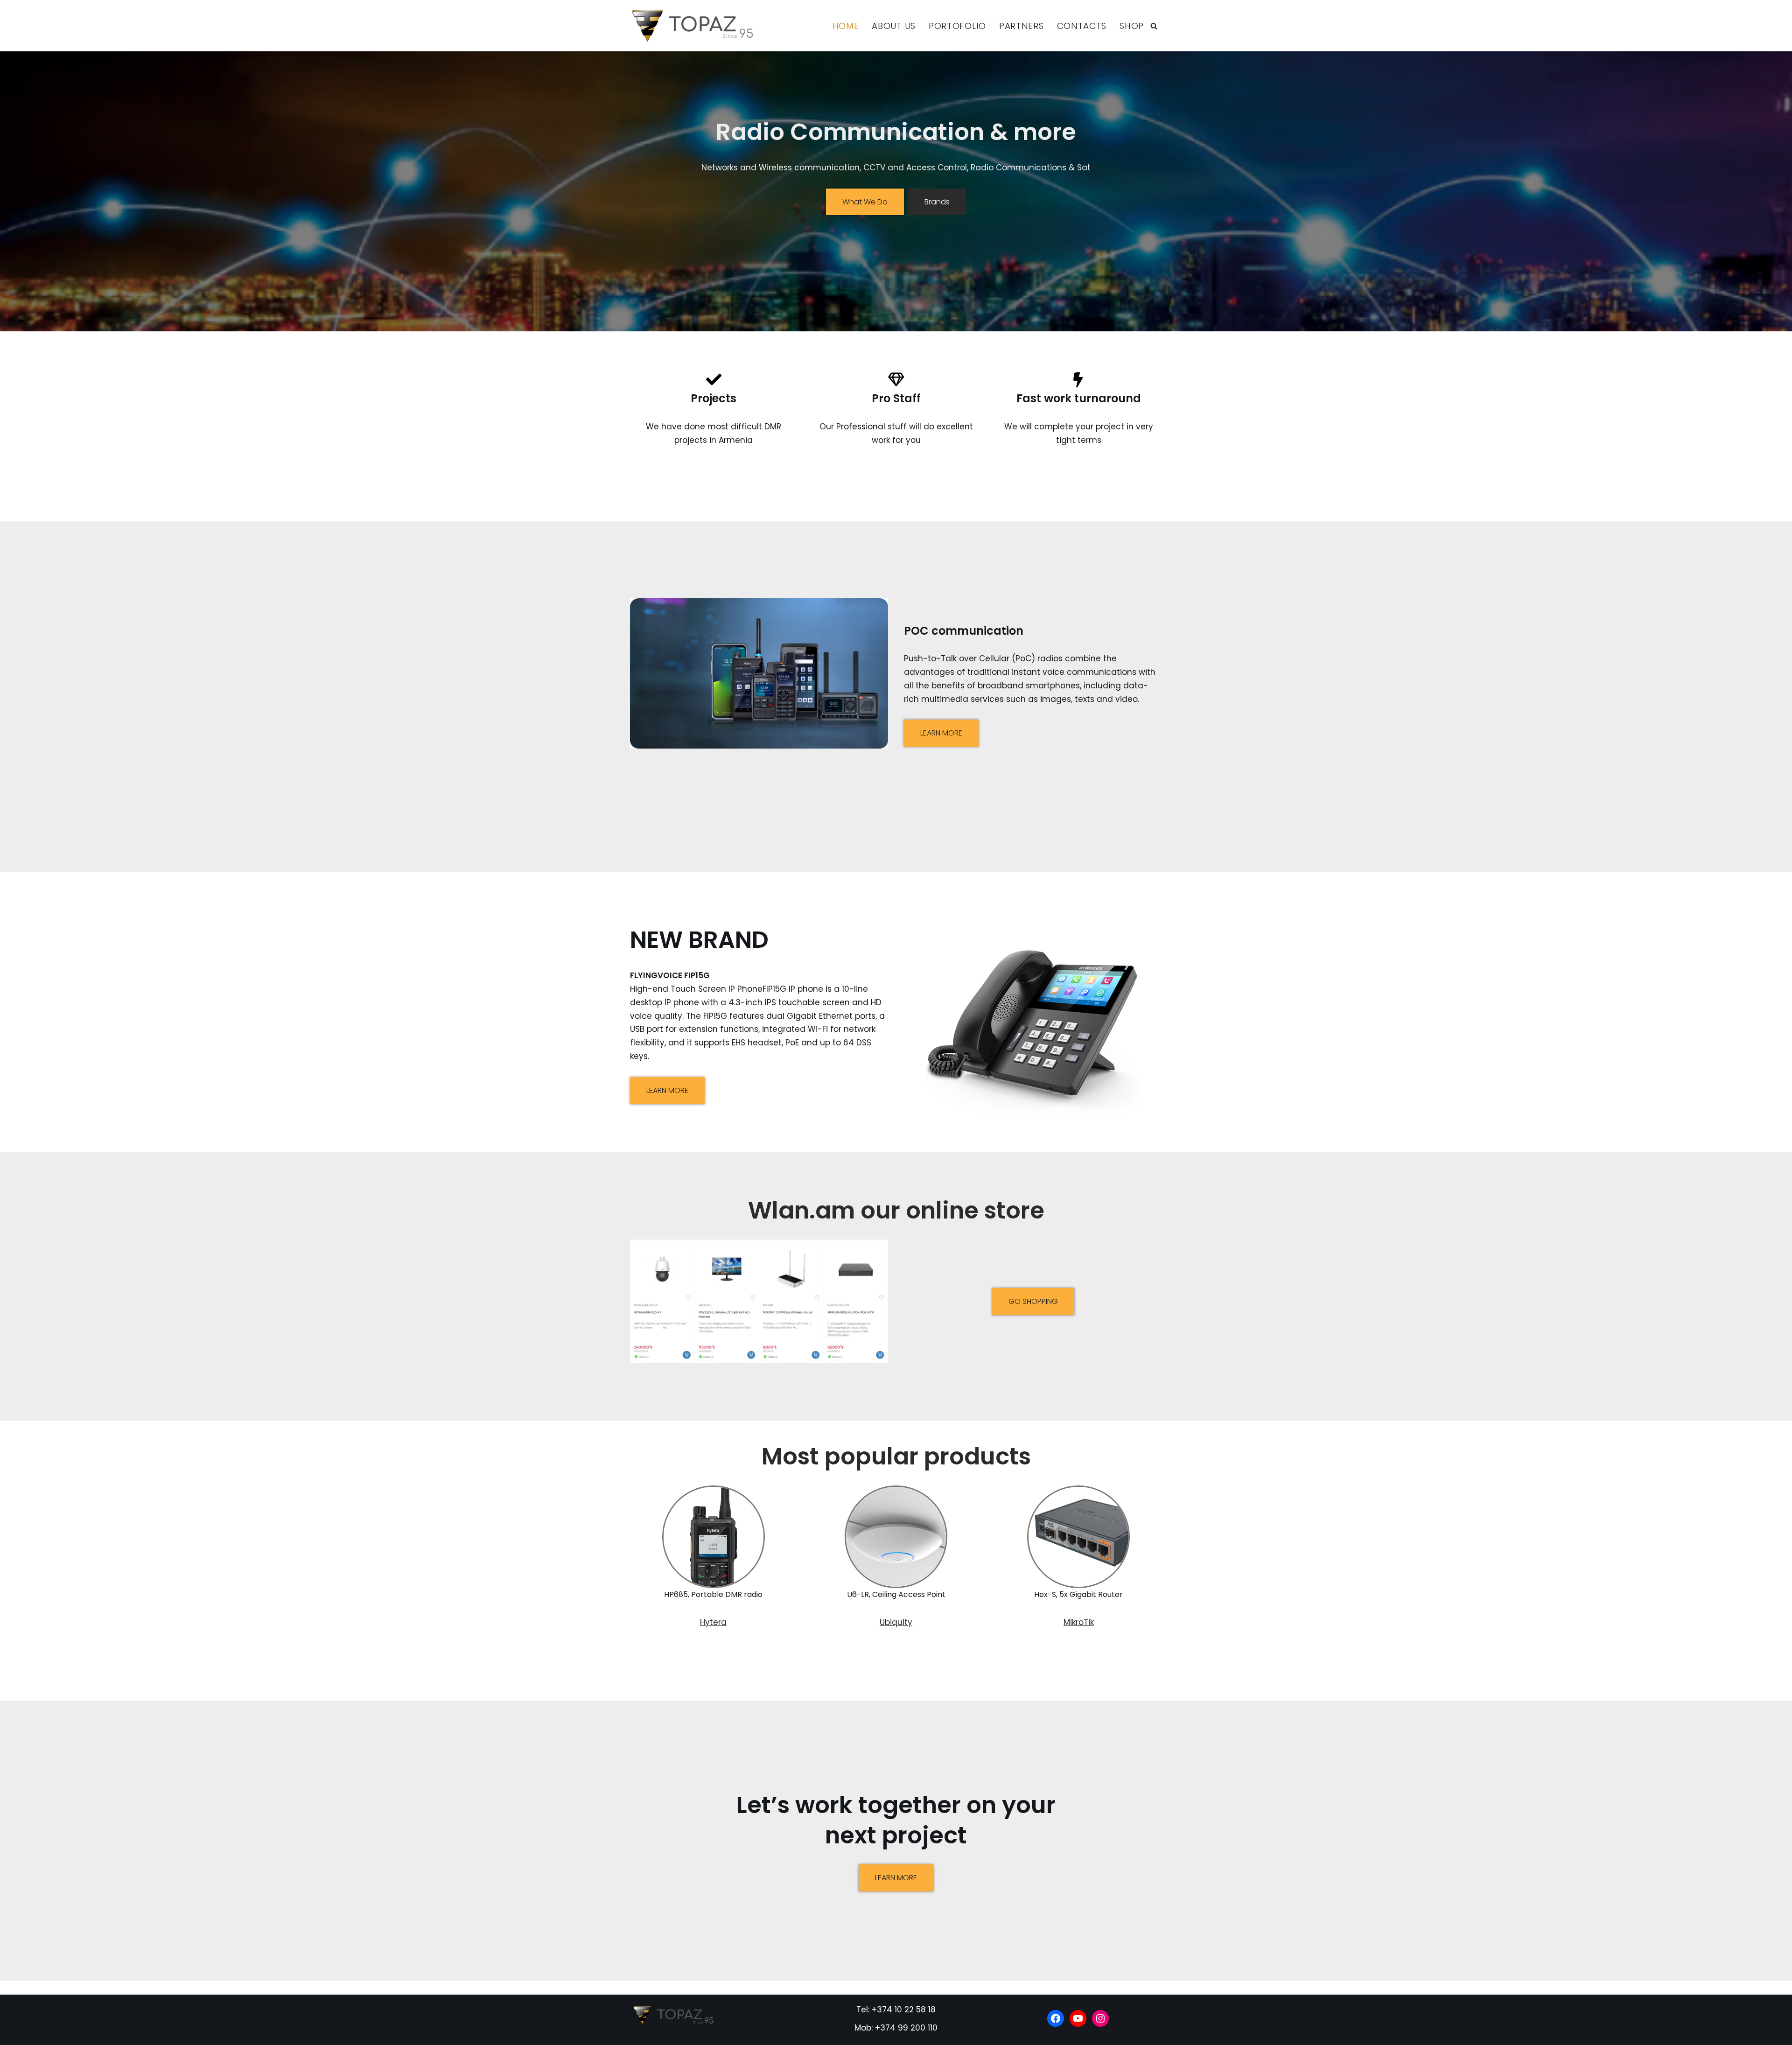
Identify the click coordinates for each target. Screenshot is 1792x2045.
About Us (894, 26)
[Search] (1154, 26)
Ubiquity (896, 1622)
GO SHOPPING (1033, 1301)
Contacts (1082, 26)
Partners (1022, 26)
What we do (865, 202)
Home (846, 26)
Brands (937, 202)
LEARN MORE (941, 733)
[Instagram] (1100, 2018)
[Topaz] (696, 26)
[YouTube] (1078, 2018)
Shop (1132, 26)
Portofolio (957, 26)
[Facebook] (1056, 2018)
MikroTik (1079, 1622)
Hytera (713, 1622)
